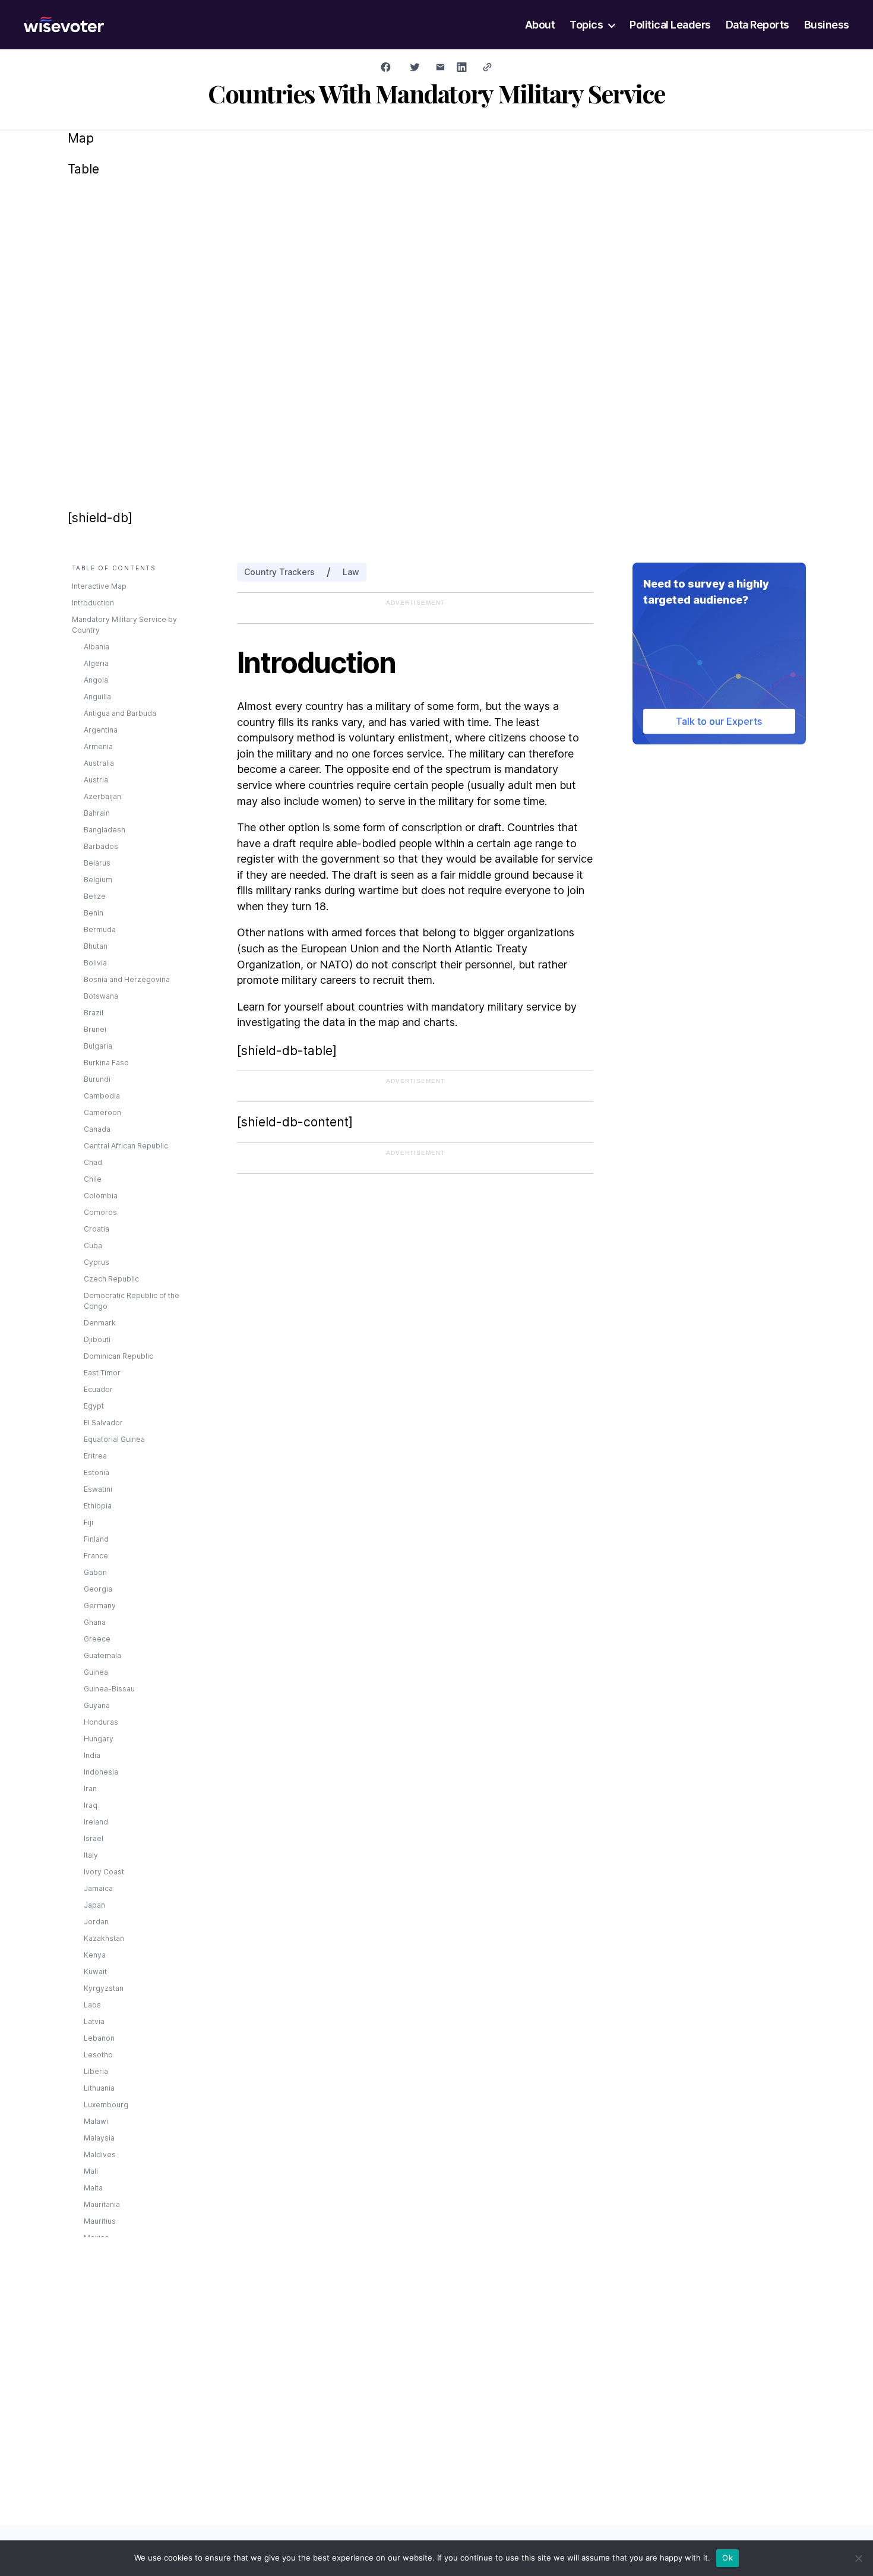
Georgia (98, 1589)
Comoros (100, 1212)
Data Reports (757, 25)
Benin (94, 913)
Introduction (93, 603)
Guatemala (102, 1655)
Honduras (101, 1722)
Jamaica (98, 1888)
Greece (97, 1639)
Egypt (94, 1406)
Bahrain (97, 813)
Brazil (94, 1013)
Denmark (100, 1323)
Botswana (101, 996)
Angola (96, 680)
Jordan (96, 1922)
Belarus (97, 863)
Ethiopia (98, 1506)
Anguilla (97, 697)
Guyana (97, 1705)
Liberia (96, 2071)
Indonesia (101, 1772)
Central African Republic (126, 1146)
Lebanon (99, 2038)
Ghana (95, 1622)
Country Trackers (279, 572)
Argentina (101, 730)
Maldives (100, 2154)
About (540, 25)
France (96, 1556)
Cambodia (102, 1096)
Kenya (95, 1955)
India (92, 1755)
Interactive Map (99, 586)
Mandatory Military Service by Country (124, 625)
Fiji (88, 1522)
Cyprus (97, 1262)
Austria (96, 780)
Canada (97, 1129)
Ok (727, 2558)
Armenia (98, 746)
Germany (100, 1606)
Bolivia (95, 963)
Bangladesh (105, 830)
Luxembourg (106, 2105)
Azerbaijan (102, 796)
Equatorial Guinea (114, 1439)
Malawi (96, 2121)
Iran (90, 1789)
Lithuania (99, 2088)
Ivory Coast (104, 1872)
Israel (94, 1838)
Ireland (96, 1822)
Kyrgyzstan (104, 1988)
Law (351, 572)
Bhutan (96, 946)
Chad (93, 1162)
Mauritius (100, 2221)
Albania (97, 647)
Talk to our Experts (719, 721)
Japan (94, 1905)
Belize (95, 896)
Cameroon (102, 1112)
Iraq (91, 1805)
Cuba (93, 1246)
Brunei (95, 1029)
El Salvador (103, 1423)
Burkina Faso (106, 1063)
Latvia (94, 2021)
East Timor (102, 1373)
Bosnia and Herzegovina (127, 979)
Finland (96, 1539)
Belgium (98, 880)
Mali (91, 2171)
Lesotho (98, 2055)
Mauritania (102, 2204)
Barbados (101, 846)
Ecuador (98, 1389)
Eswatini (98, 1489)
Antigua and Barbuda (120, 713)
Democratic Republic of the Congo (132, 1301)
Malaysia (99, 2138)
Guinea (96, 1672)
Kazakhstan (104, 1938)
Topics (586, 25)
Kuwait (95, 1972)
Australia (99, 763)
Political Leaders (670, 25)
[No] (858, 2558)
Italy (91, 1855)
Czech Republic (111, 1279)
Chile (93, 1179)
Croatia (97, 1229)
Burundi (97, 1079)
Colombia (101, 1196)
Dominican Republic (118, 1356)
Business (827, 25)
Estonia (97, 1472)
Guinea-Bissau (109, 1689)
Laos (92, 2005)
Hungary (99, 1739)
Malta (93, 2188)
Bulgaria (98, 1046)
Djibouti (97, 1339)
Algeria (96, 663)
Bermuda (100, 929)
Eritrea (95, 1456)
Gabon (95, 1572)
